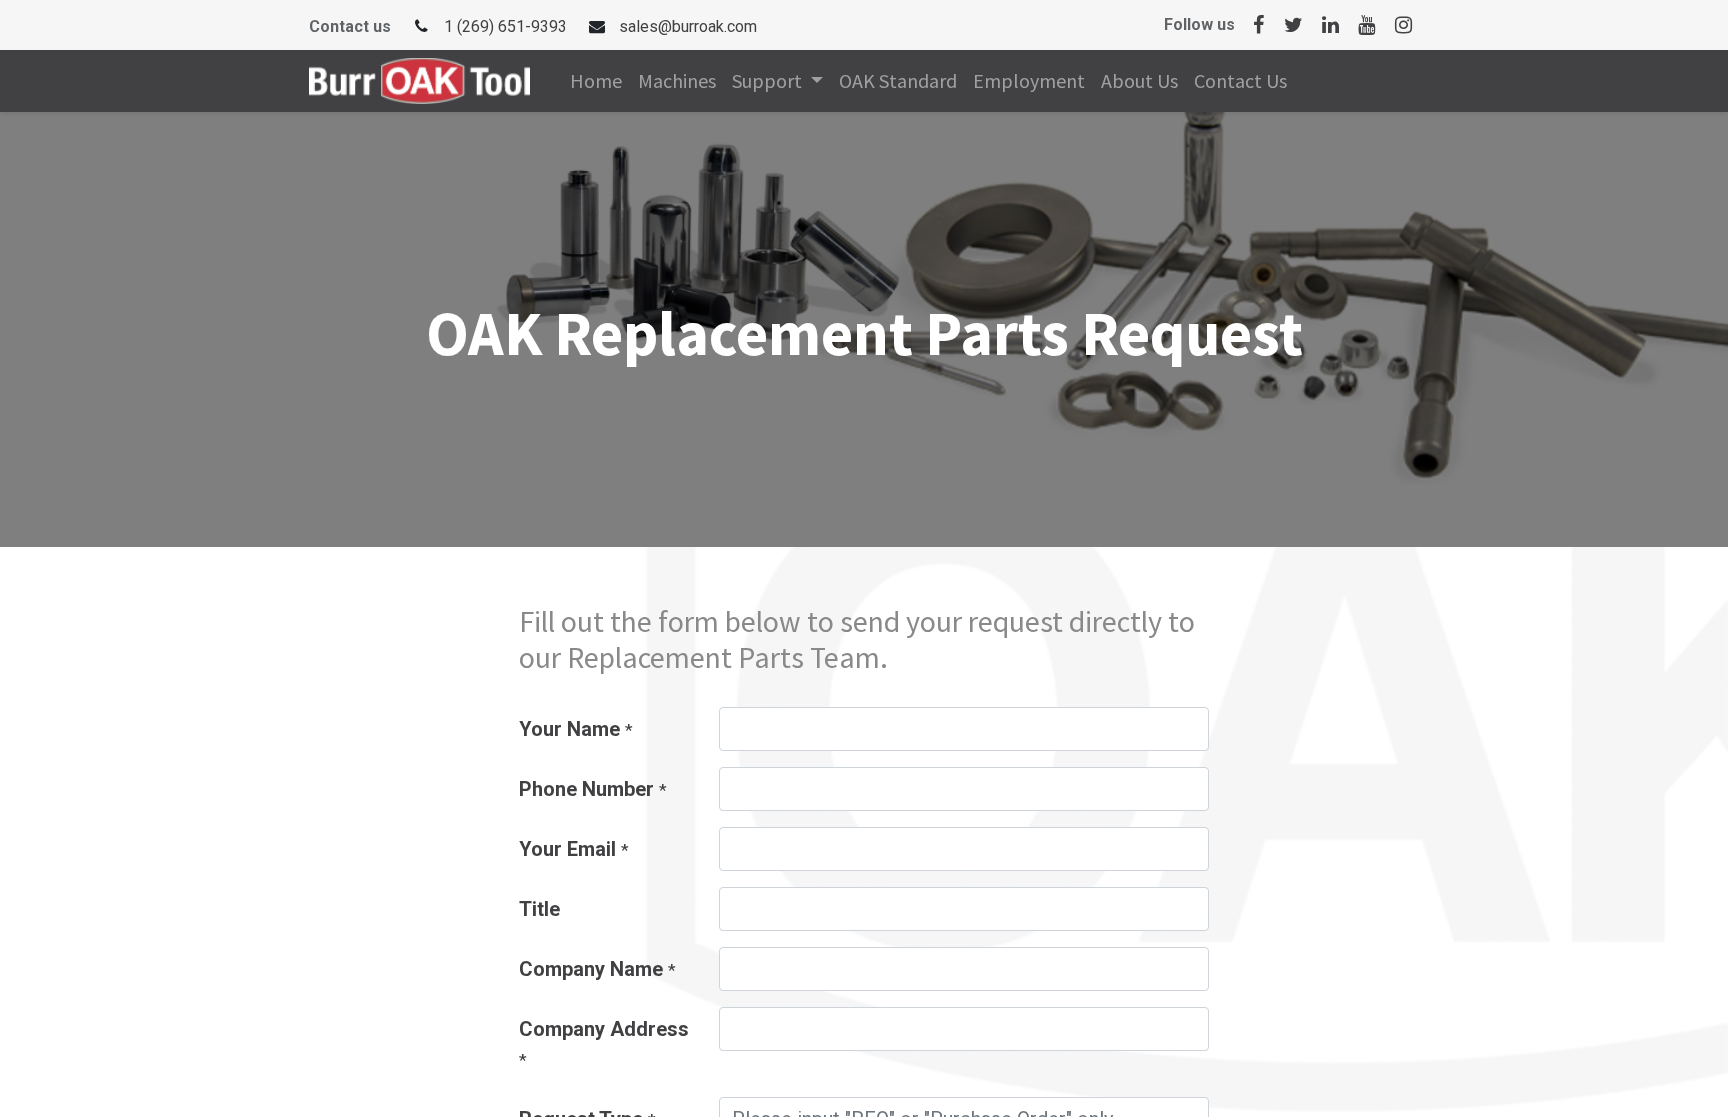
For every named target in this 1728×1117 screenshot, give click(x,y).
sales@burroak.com (688, 26)
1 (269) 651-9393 (505, 26)
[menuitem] (596, 81)
